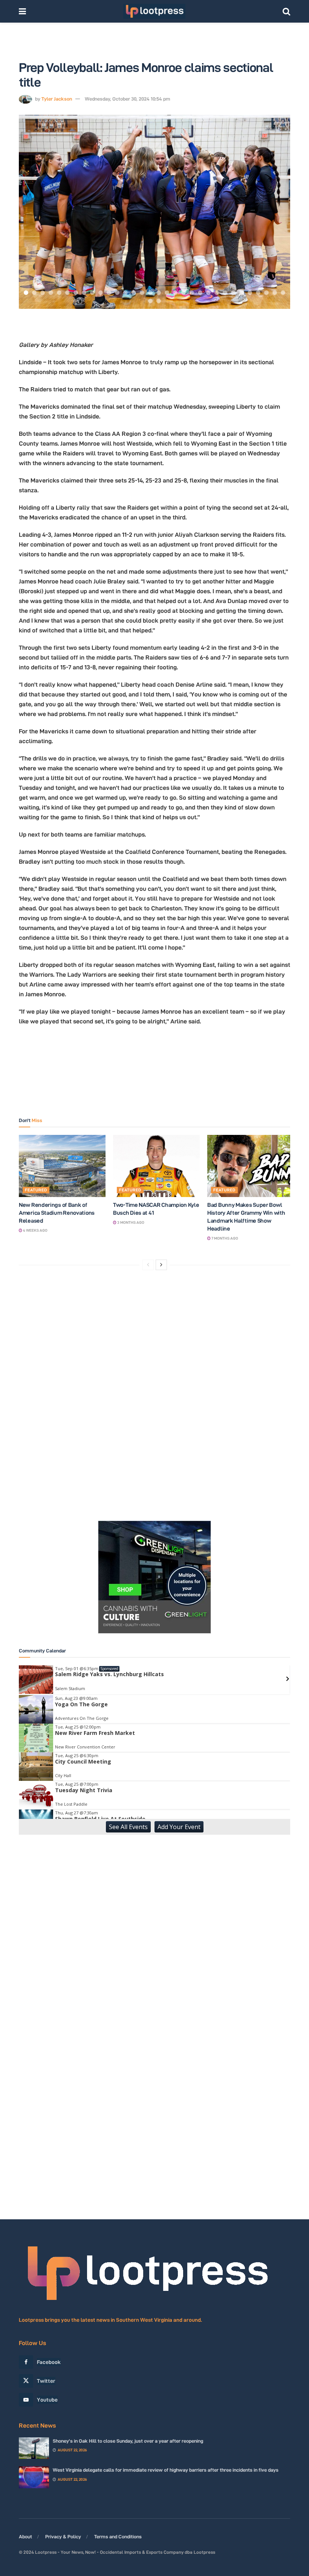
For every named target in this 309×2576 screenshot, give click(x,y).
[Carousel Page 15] (142, 293)
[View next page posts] (161, 1265)
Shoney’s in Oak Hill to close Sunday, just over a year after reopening (128, 2441)
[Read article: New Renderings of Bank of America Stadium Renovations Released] (62, 1166)
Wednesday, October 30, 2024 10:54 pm (128, 99)
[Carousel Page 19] (175, 293)
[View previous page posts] (148, 1265)
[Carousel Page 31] (275, 293)
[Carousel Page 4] (51, 293)
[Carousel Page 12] (117, 293)
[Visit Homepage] (154, 11)
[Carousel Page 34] (159, 301)
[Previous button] (34, 212)
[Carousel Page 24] (217, 293)
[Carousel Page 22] (200, 293)
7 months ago (224, 1238)
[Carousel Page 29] (258, 293)
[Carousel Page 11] (109, 293)
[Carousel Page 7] (76, 293)
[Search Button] (286, 11)
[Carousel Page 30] (266, 293)
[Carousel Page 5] (59, 293)
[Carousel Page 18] (167, 293)
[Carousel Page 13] (125, 293)
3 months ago (130, 1222)
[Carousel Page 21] (192, 293)
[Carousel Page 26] (233, 293)
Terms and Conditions (118, 2536)
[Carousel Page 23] (208, 293)
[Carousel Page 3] (43, 293)
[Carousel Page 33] (150, 301)
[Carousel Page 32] (283, 293)
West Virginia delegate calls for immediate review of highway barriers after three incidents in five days (166, 2470)
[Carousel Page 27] (242, 293)
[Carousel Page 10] (101, 293)
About (25, 2536)
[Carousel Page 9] (92, 293)
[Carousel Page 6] (67, 293)
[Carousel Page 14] (134, 293)
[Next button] (275, 212)
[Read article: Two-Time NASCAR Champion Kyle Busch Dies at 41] (156, 1166)
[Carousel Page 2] (34, 293)
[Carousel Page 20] (184, 293)
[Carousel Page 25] (225, 293)
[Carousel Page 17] (159, 293)
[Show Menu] (22, 11)
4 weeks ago (35, 1230)
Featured (36, 1190)
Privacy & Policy (63, 2536)
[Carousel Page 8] (84, 293)
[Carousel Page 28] (250, 293)
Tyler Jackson (57, 99)
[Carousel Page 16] (150, 293)
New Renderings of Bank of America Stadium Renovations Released (57, 1213)
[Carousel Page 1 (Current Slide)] (26, 293)
